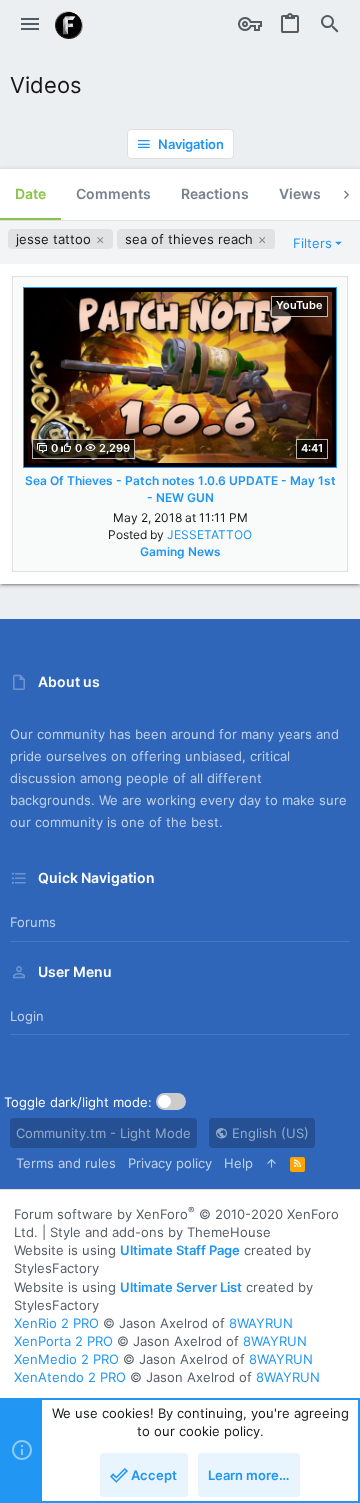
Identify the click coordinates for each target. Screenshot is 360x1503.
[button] (30, 25)
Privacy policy (170, 1163)
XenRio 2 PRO (56, 1323)
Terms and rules (66, 1163)
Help (238, 1163)
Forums (33, 922)
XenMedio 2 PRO (66, 1359)
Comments (113, 193)
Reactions (215, 193)
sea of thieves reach (191, 239)
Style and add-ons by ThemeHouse (160, 1232)
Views (300, 193)
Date (30, 193)
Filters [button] (312, 243)
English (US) (268, 1133)
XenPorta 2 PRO (63, 1341)
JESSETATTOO (209, 534)
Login (27, 1016)
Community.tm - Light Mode (103, 1133)
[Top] (271, 1163)
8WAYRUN (261, 1323)
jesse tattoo (55, 239)
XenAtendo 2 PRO (70, 1377)
